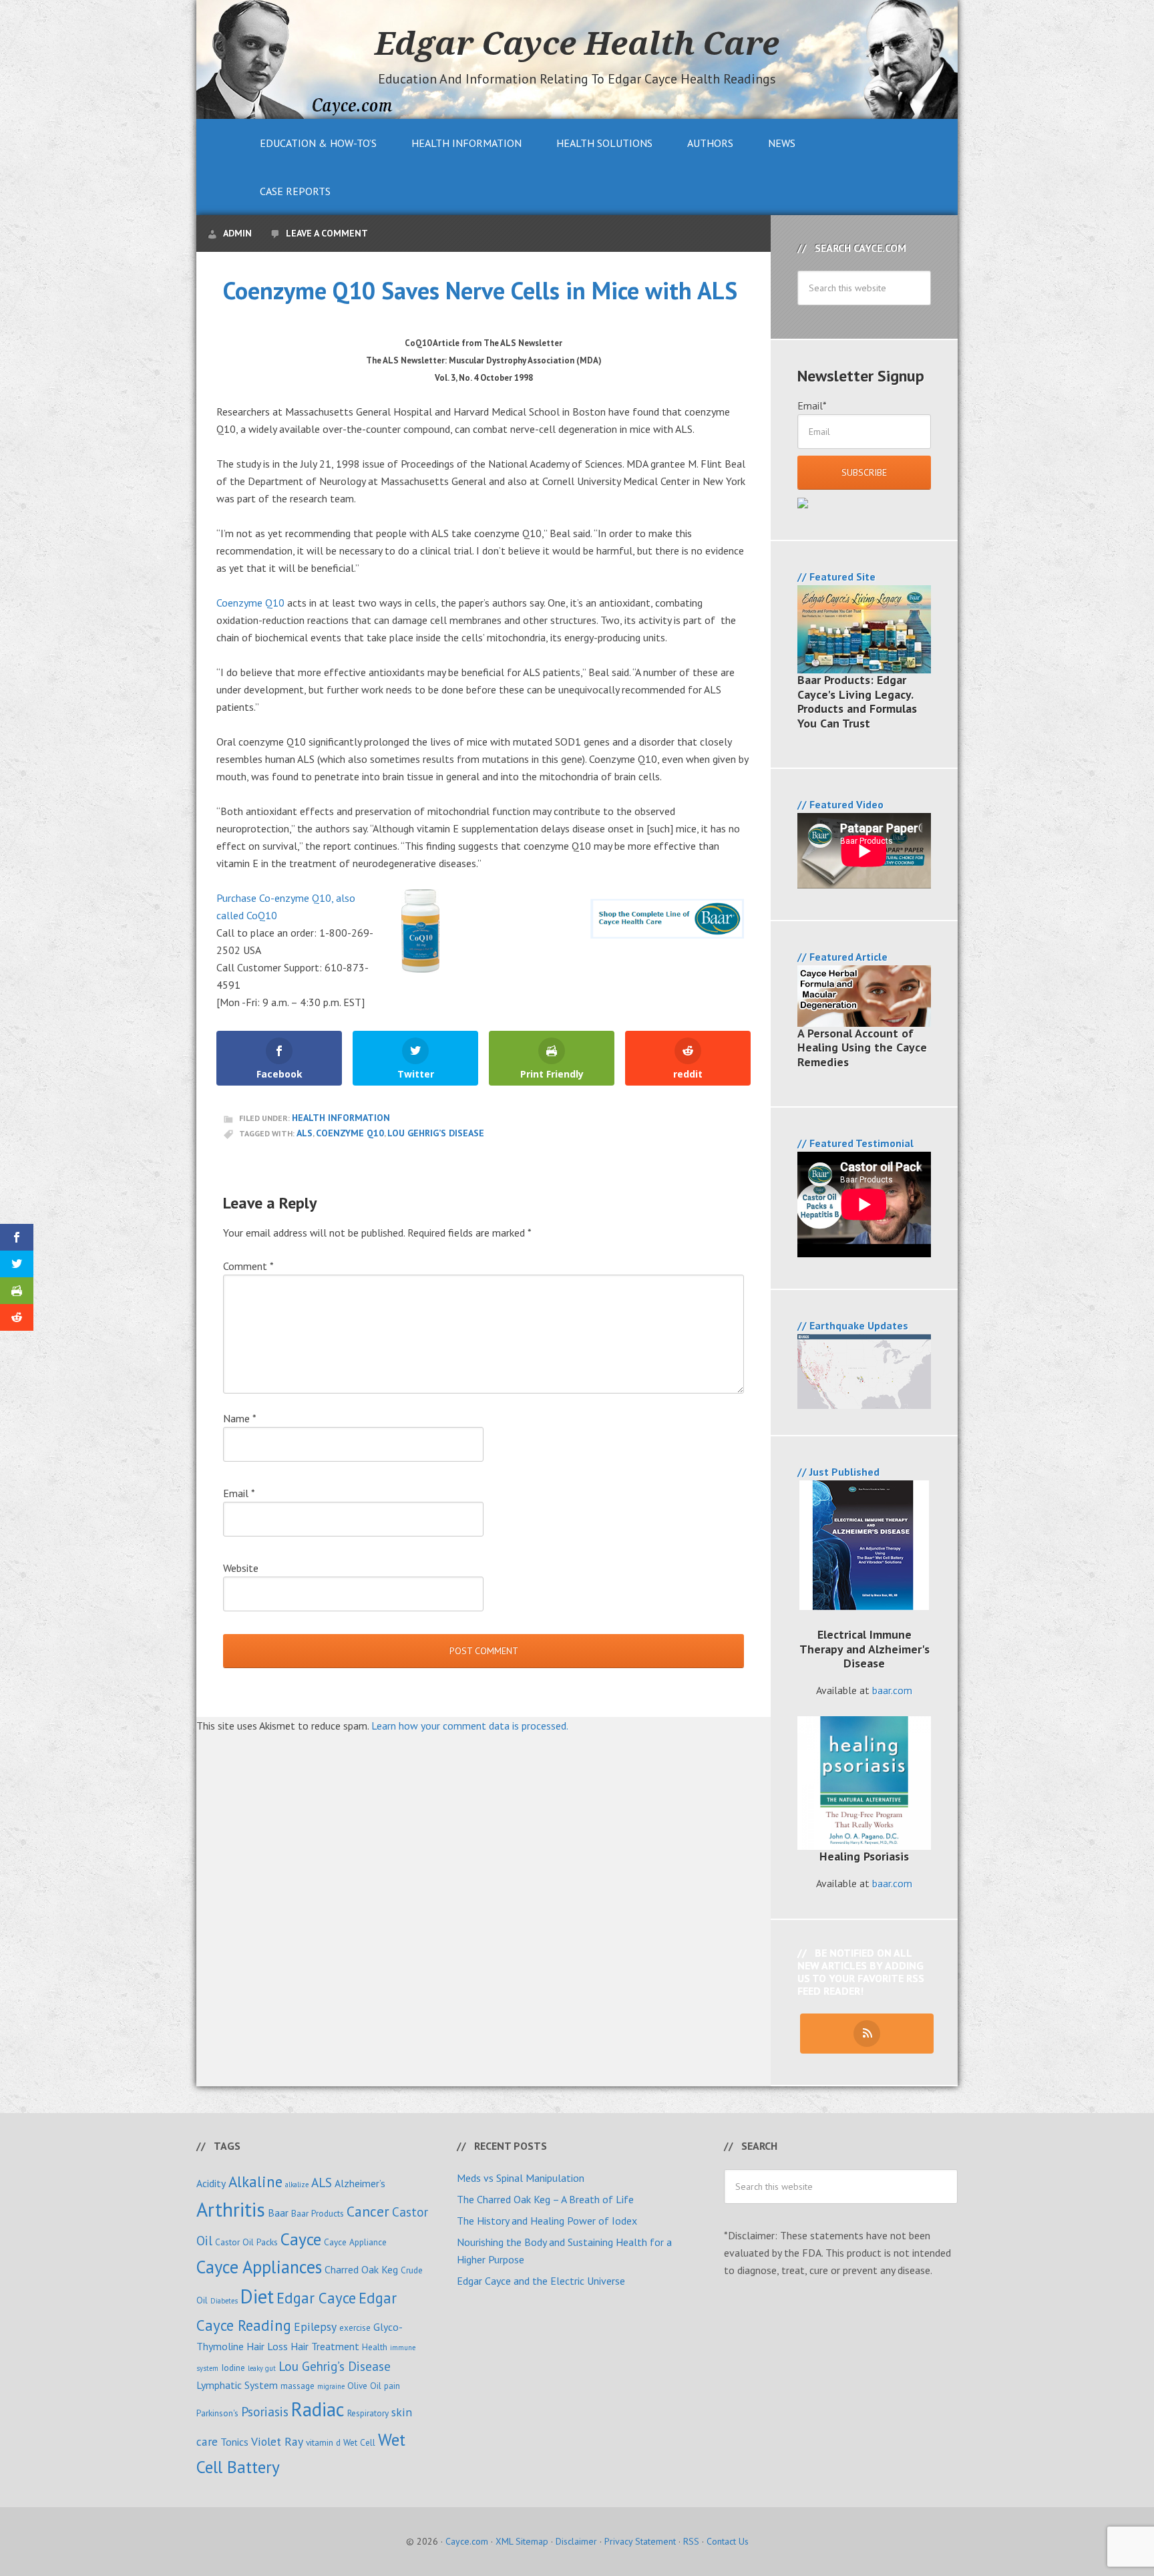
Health (375, 2347)
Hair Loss (267, 2346)
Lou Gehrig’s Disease (436, 1133)
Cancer (368, 2211)
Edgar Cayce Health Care (577, 43)
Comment (248, 1266)
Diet (257, 2296)
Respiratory (368, 2413)
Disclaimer (576, 2541)
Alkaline (255, 2182)
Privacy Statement (640, 2541)
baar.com (892, 1690)
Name (240, 1418)
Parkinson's (217, 2413)
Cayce (301, 2239)
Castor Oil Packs (246, 2242)
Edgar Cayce (316, 2298)
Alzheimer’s (360, 2183)
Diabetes (224, 2301)
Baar (278, 2213)
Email (239, 1493)
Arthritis (231, 2209)
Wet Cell (359, 2442)
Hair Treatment (325, 2346)
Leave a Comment (327, 233)
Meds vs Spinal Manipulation (521, 2178)
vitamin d (323, 2442)
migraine (331, 2386)
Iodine (233, 2368)
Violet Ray (277, 2441)
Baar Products (318, 2213)
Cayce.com (467, 2541)
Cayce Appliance (355, 2242)
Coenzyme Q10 (250, 603)
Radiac (318, 2409)
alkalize (297, 2185)
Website (241, 1568)
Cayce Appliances (259, 2267)
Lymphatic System (237, 2385)
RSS (691, 2541)
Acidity (211, 2183)
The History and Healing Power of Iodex (547, 2221)
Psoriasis (265, 2411)
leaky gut (262, 2368)
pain (392, 2386)
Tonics (234, 2442)
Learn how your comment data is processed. (470, 1726)
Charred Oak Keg (361, 2269)
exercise (355, 2327)
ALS (305, 1133)
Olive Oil (364, 2386)
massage (298, 2386)
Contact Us (728, 2541)
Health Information (341, 1118)
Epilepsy (315, 2326)
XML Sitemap (522, 2541)
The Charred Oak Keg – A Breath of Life (545, 2199)
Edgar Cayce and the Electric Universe (541, 2281)
